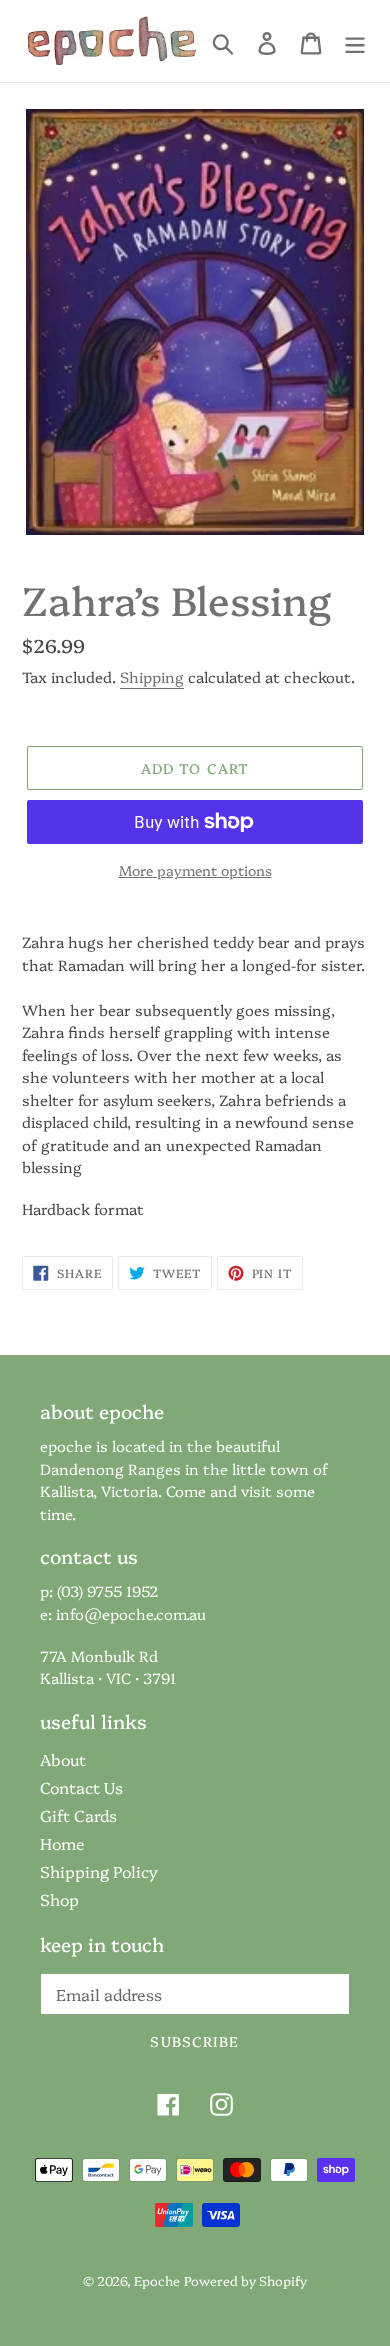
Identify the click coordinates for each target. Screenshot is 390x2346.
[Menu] (355, 41)
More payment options (195, 870)
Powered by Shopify (245, 2280)
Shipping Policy (99, 1871)
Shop (59, 1899)
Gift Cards (78, 1815)
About (63, 1759)
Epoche (157, 2280)
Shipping (152, 676)
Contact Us (81, 1787)
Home (62, 1843)
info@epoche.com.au (131, 1613)
